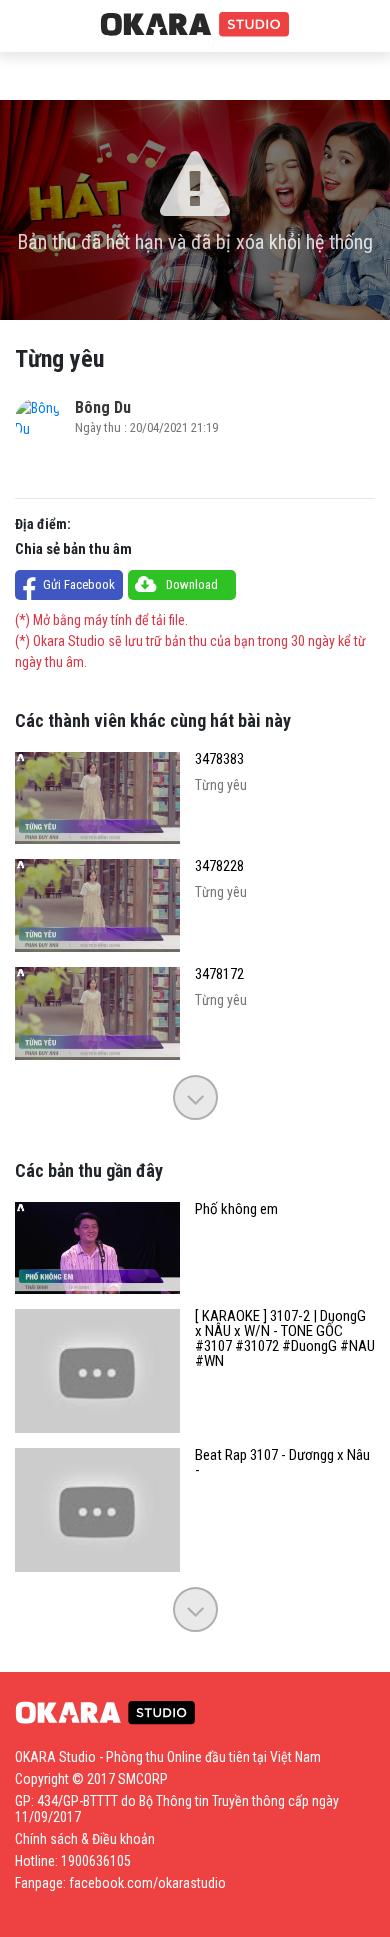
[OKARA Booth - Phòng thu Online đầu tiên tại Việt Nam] (195, 25)
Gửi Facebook (79, 584)
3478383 (219, 759)
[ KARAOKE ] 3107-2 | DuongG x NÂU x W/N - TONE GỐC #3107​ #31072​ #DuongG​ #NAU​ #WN (285, 1339)
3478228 (219, 866)
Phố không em (236, 1209)
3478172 (219, 974)
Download (192, 584)
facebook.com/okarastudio (147, 1883)
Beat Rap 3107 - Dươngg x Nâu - (282, 1463)
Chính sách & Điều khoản (85, 1839)
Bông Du (103, 407)
